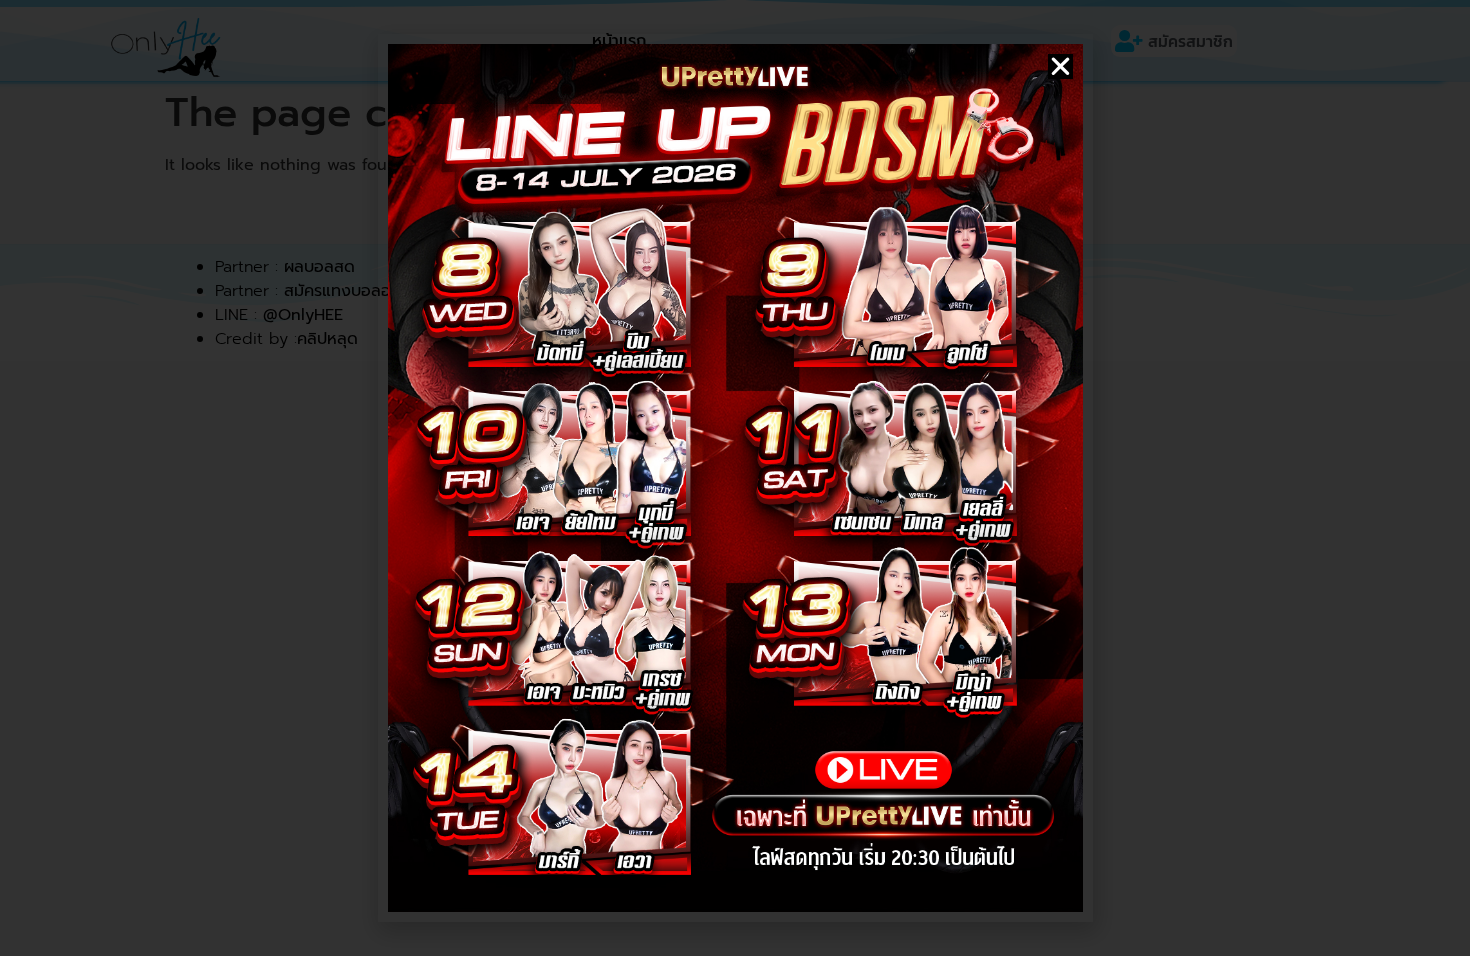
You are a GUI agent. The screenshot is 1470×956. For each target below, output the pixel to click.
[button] (1060, 66)
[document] (735, 478)
